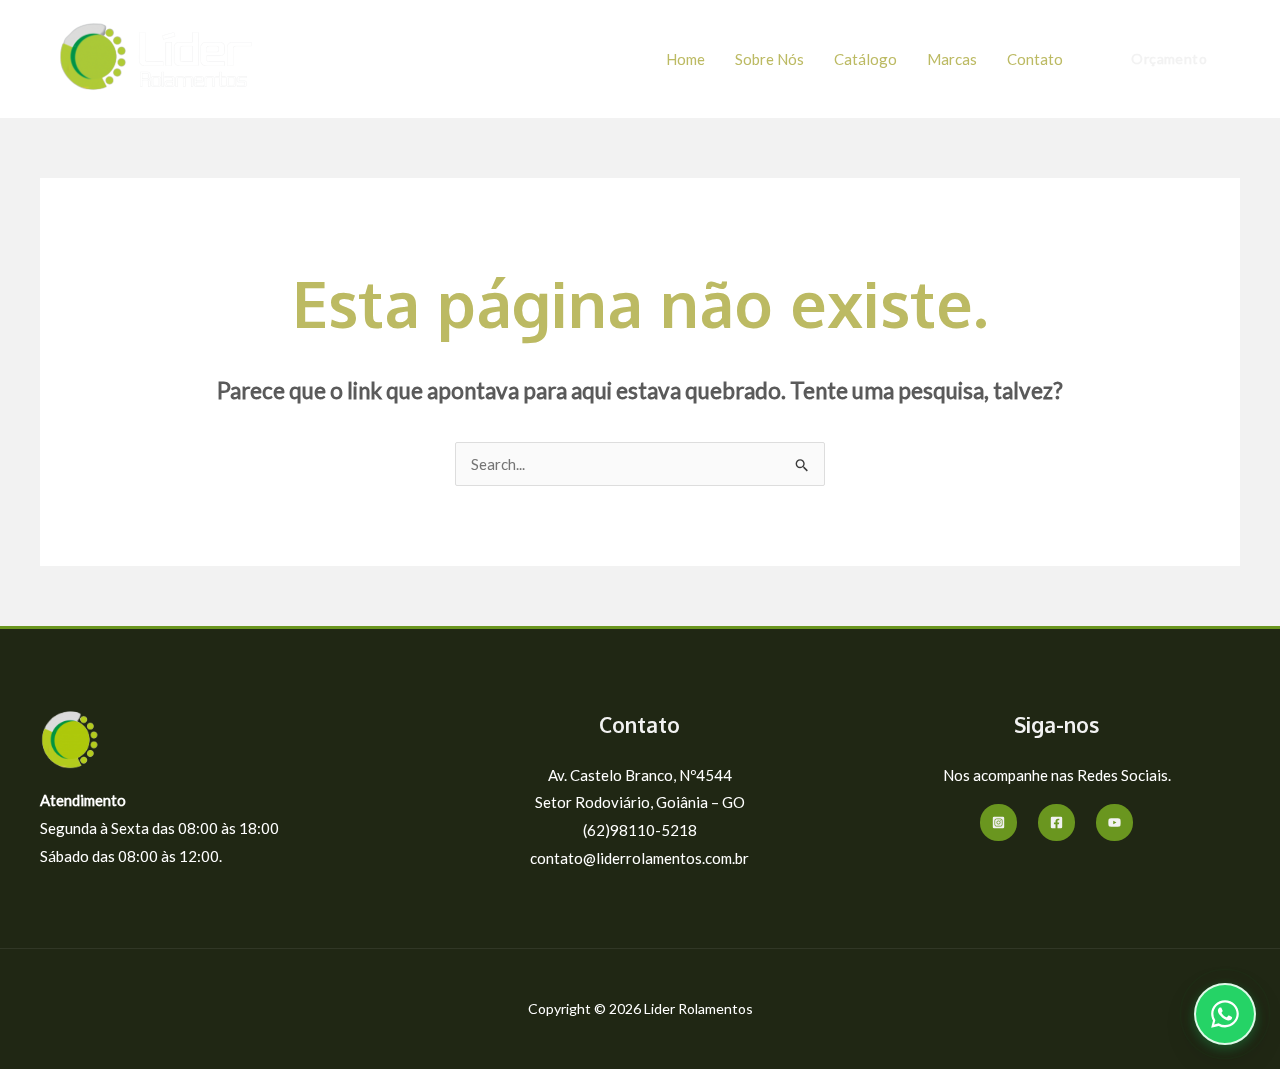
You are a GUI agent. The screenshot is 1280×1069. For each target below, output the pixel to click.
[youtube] (1114, 822)
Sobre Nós (769, 59)
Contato (1035, 59)
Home (685, 59)
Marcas (952, 59)
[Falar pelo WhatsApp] (1225, 1014)
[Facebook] (1056, 822)
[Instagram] (998, 822)
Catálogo (865, 59)
